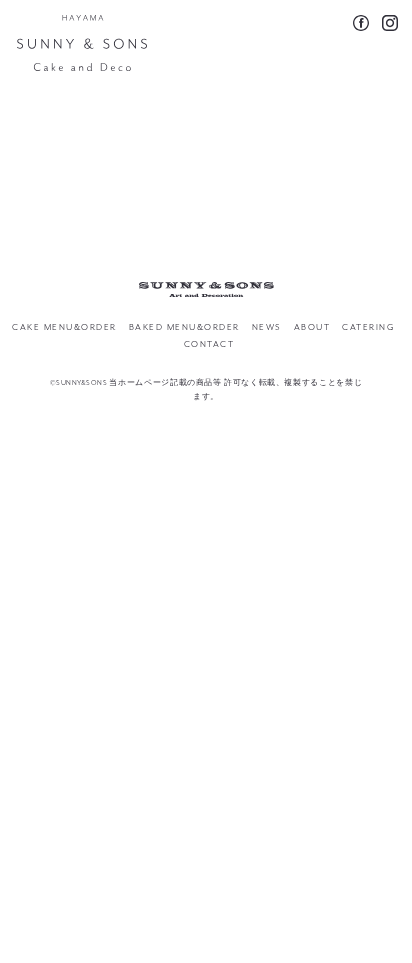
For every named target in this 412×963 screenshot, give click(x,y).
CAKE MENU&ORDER (64, 327)
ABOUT (312, 327)
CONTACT (209, 344)
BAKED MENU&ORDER (184, 327)
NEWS (267, 327)
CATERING (368, 327)
